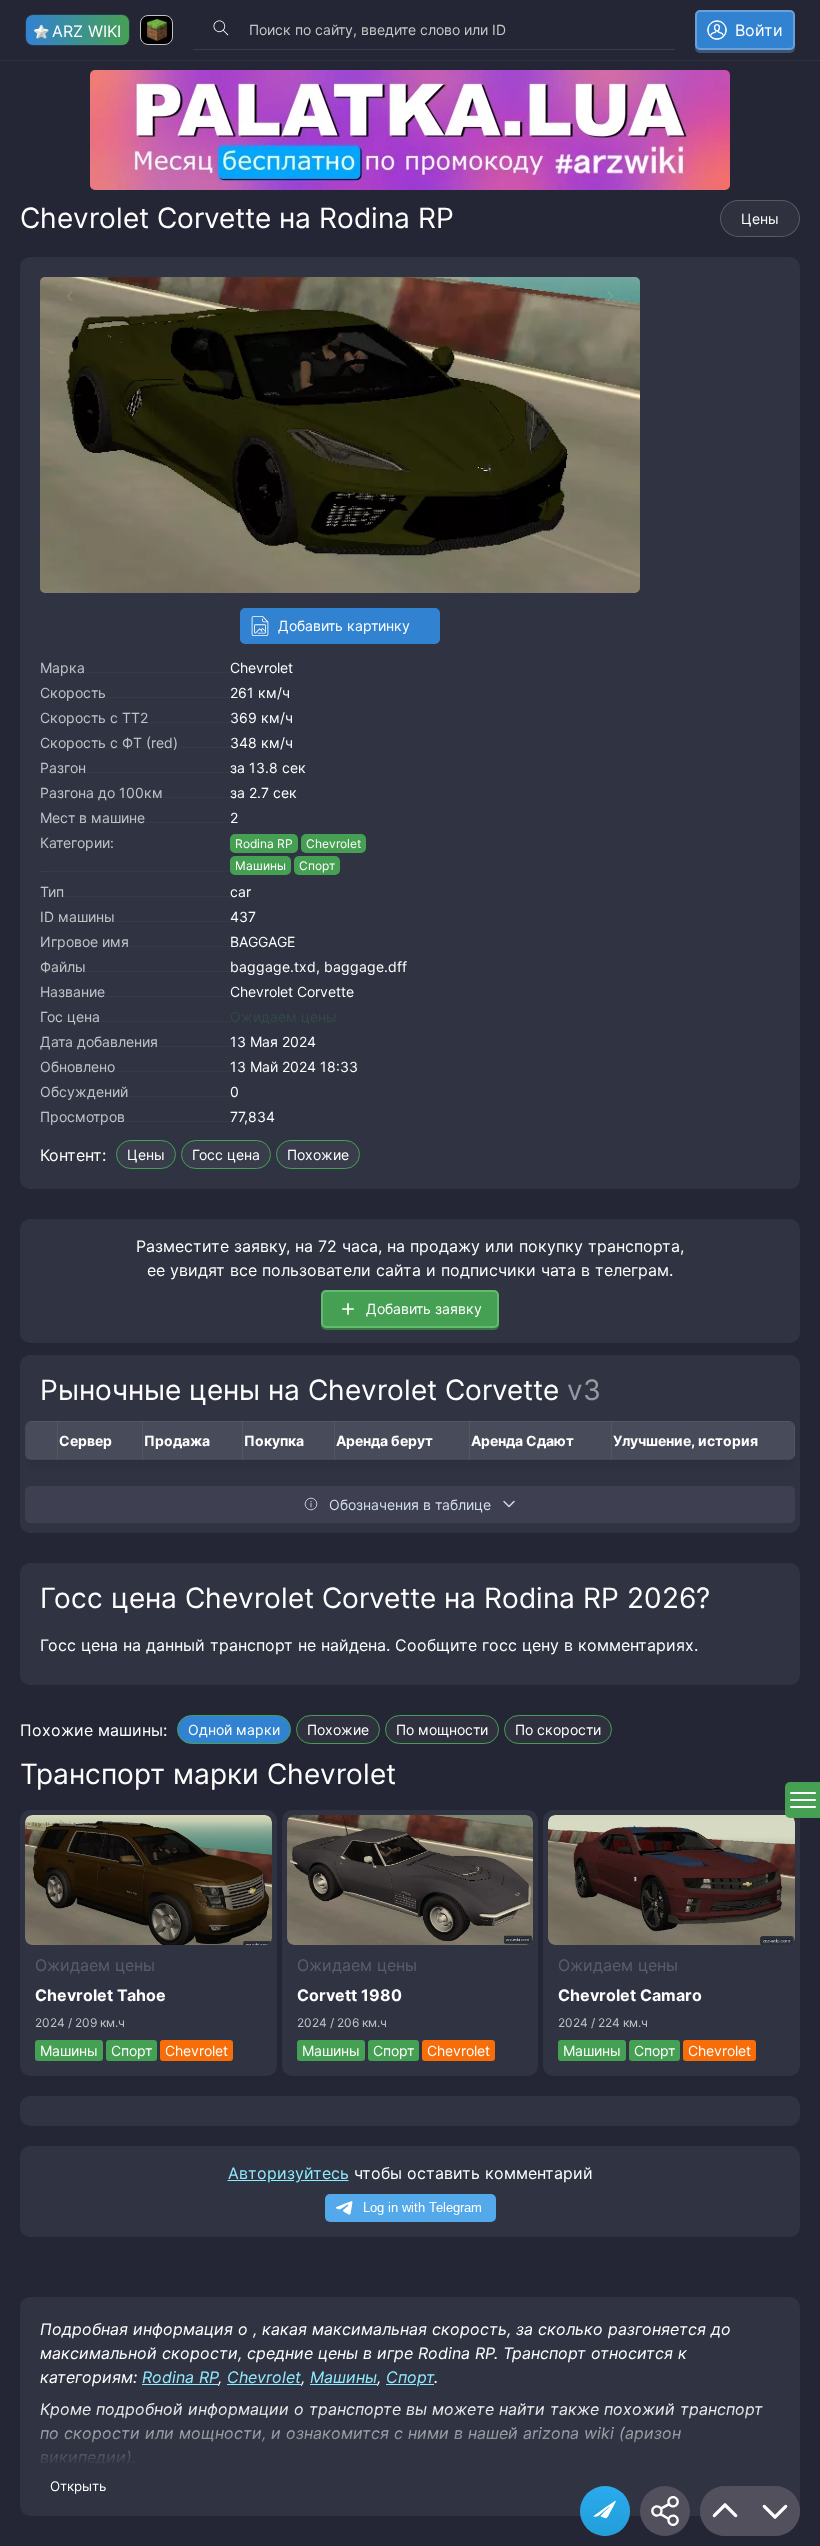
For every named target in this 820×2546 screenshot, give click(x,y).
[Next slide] (620, 296)
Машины (260, 865)
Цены (760, 218)
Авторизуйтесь (288, 2173)
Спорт (317, 865)
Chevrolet (261, 667)
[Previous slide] (60, 296)
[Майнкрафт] (156, 30)
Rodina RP (264, 843)
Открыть (78, 2486)
